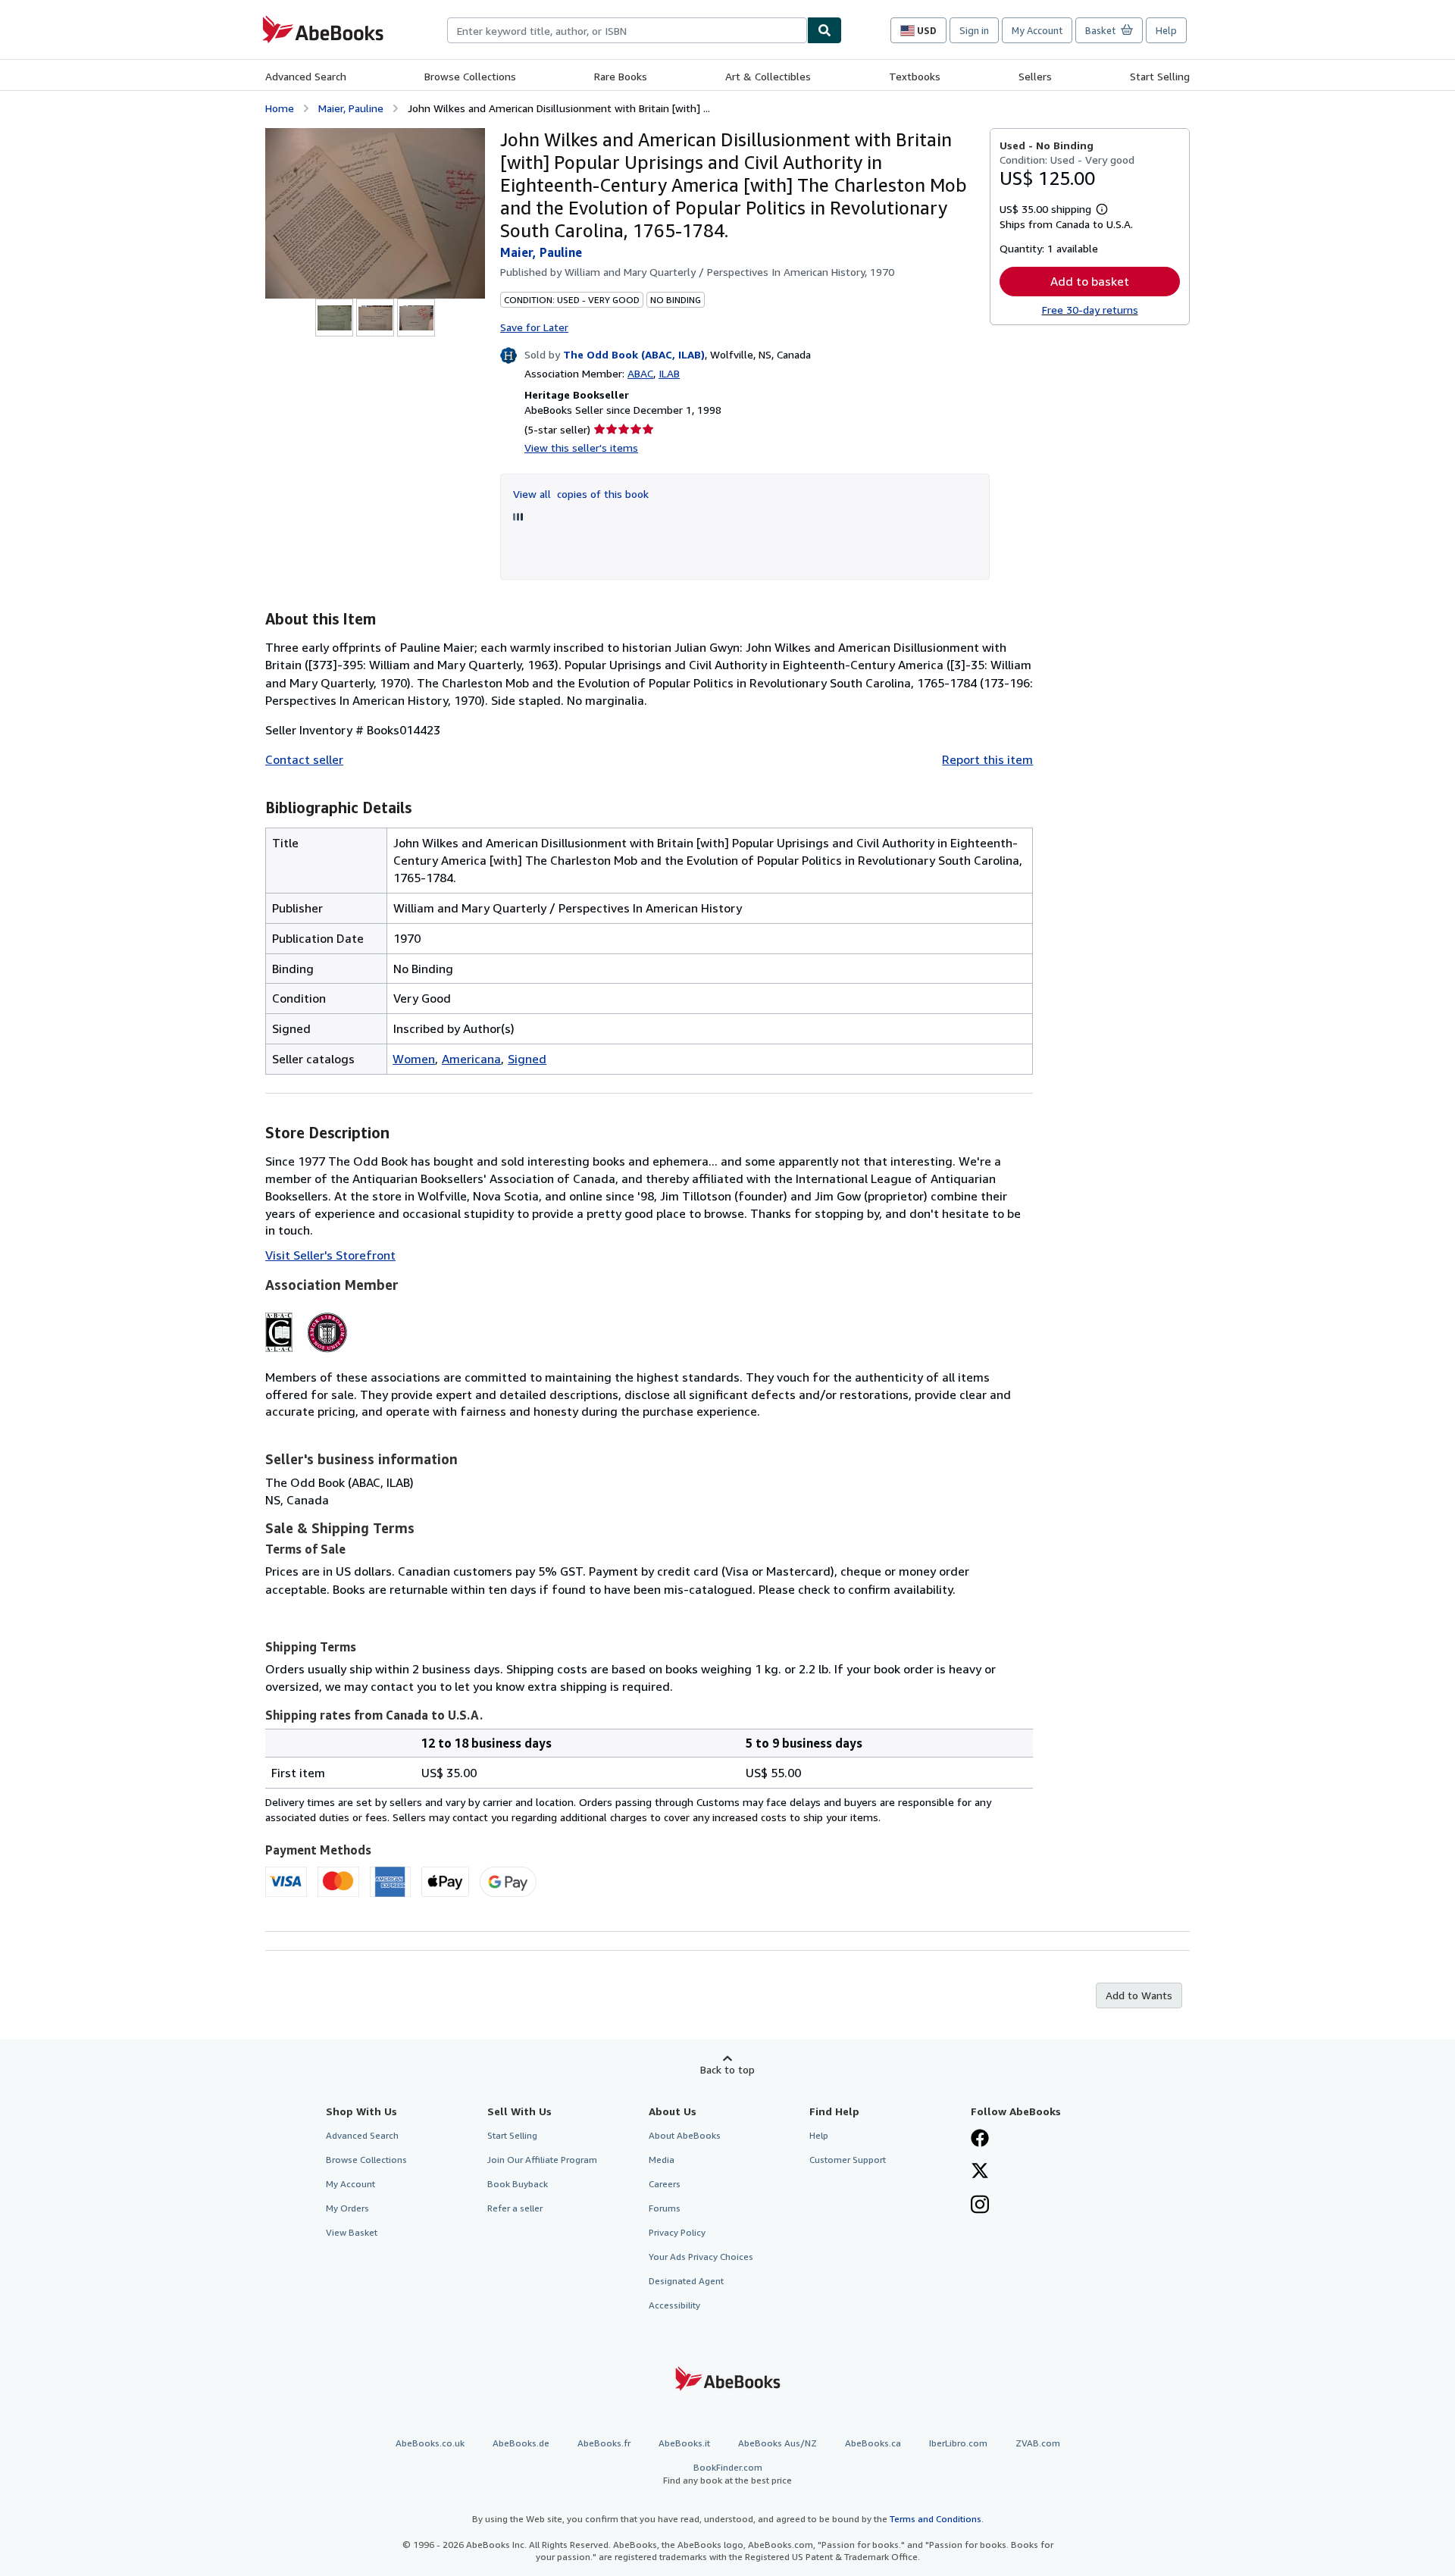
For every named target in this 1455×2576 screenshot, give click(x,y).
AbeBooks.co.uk (430, 2443)
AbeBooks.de (521, 2443)
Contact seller (304, 759)
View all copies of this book (581, 494)
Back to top (727, 2069)
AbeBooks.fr (604, 2443)
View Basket (352, 2232)
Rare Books (621, 76)
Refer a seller (515, 2208)
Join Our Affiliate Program (542, 2160)
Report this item (987, 759)
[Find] (824, 30)
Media (662, 2160)
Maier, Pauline (351, 108)
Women (414, 1059)
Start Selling (1160, 76)
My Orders (347, 2208)
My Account (1037, 30)
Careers (665, 2184)
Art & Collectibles (768, 76)
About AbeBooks (685, 2135)
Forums (665, 2208)
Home (280, 108)
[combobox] (627, 30)
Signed (527, 1059)
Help (1166, 30)
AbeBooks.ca (873, 2443)
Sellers (1035, 76)
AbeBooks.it (684, 2443)
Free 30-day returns (1090, 310)
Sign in (974, 30)
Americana (471, 1059)
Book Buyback (518, 2184)
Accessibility (674, 2305)
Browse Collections (470, 76)
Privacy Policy (677, 2232)
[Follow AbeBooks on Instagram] (980, 2206)
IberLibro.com (958, 2443)
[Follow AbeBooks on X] (980, 2172)
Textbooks (915, 76)
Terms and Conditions (936, 2519)
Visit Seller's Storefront (330, 1255)
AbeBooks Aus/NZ (778, 2443)
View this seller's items (581, 448)
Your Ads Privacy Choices (701, 2257)
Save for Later (534, 327)
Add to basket (1090, 281)
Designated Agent (686, 2281)
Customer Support (848, 2160)
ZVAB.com (1038, 2443)
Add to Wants (1139, 1995)
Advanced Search (306, 76)
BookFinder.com (727, 2474)
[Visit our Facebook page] (980, 2139)
